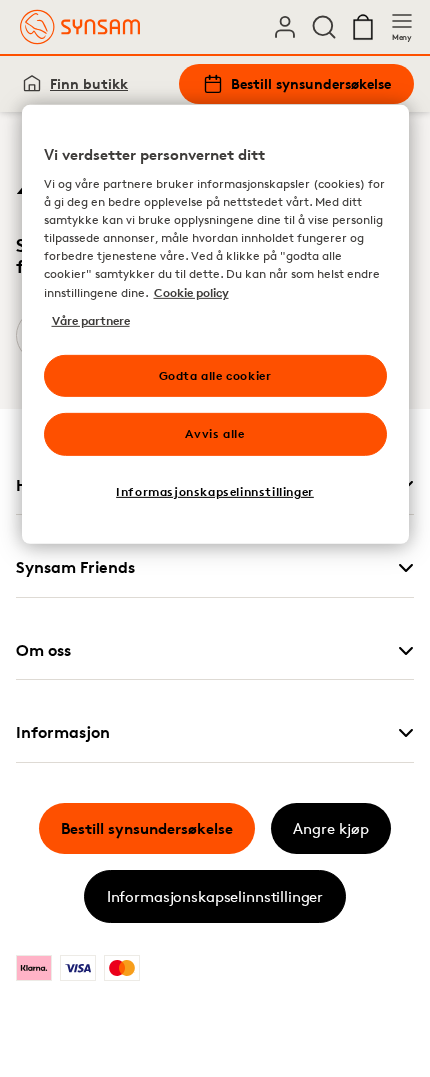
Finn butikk (89, 83)
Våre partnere (91, 319)
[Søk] (324, 27)
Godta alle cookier (215, 374)
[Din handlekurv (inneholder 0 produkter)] (363, 27)
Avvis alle (214, 433)
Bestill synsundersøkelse (311, 83)
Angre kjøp (331, 828)
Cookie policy (191, 291)
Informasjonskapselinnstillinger (215, 896)
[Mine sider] (285, 27)
